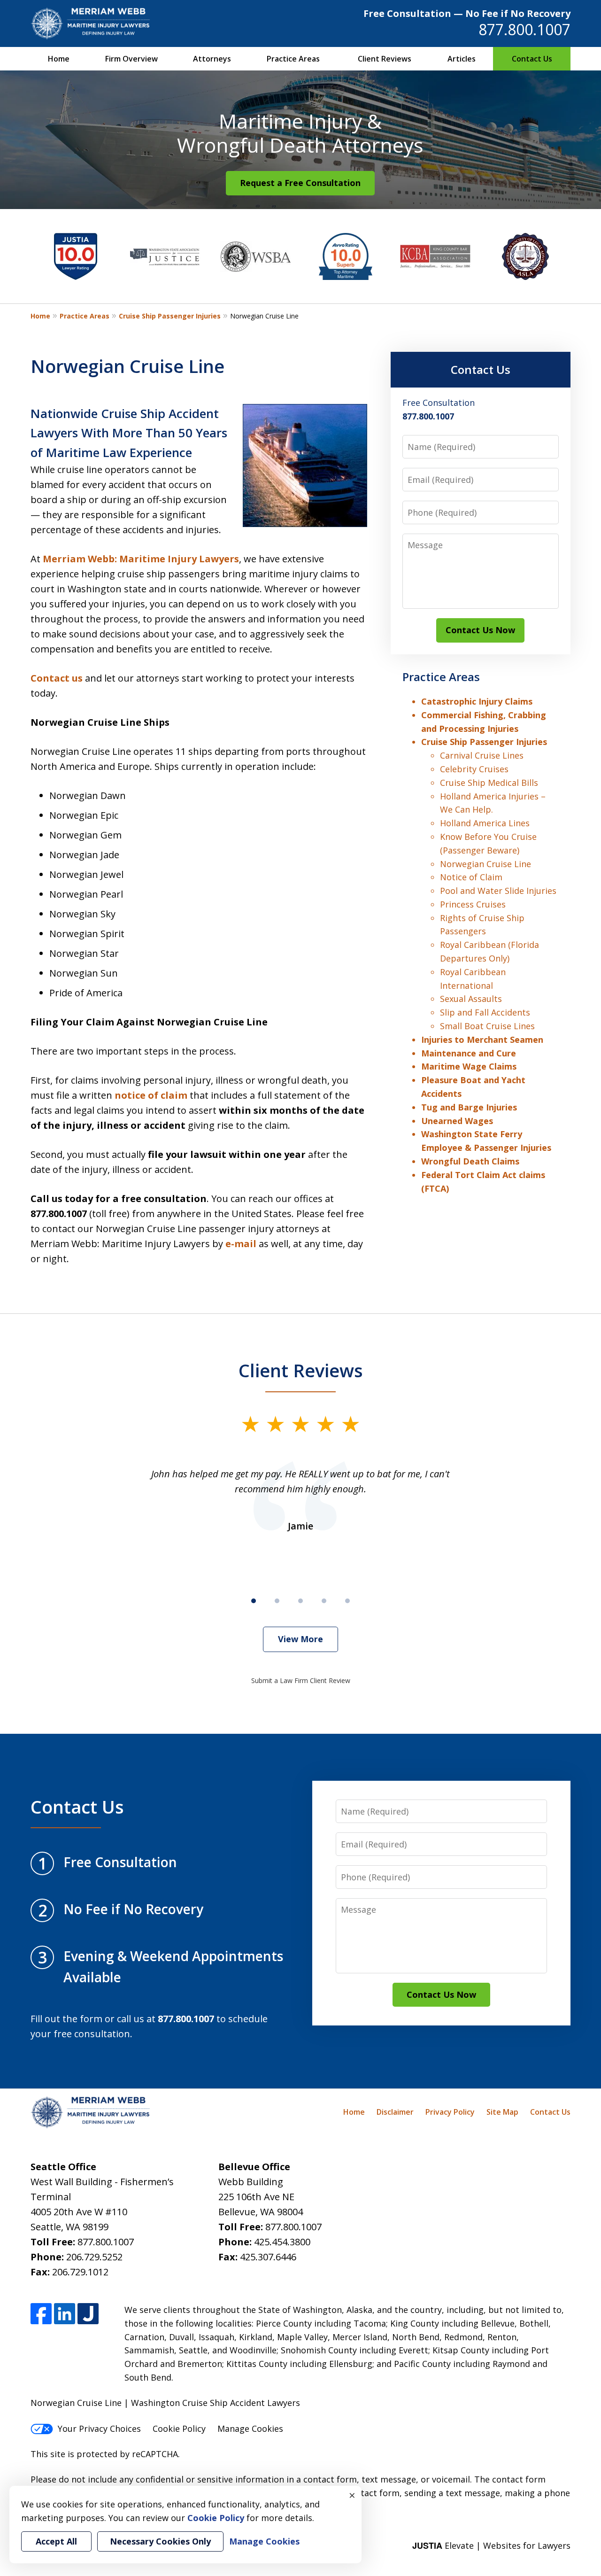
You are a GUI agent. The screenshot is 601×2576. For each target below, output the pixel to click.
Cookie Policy (179, 2429)
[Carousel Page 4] (324, 1601)
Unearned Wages (457, 1121)
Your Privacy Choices (99, 2429)
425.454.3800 (282, 2242)
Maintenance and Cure (469, 1053)
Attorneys (212, 59)
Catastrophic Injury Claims (477, 701)
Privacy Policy (450, 2112)
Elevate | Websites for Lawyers (491, 2545)
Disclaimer (395, 2112)
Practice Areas (293, 59)
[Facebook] (41, 2314)
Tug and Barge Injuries (469, 1107)
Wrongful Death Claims (470, 1161)
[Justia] (88, 2314)
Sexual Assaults (471, 999)
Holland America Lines (485, 823)
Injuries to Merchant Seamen (482, 1040)
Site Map (502, 2112)
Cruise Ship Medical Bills (489, 783)
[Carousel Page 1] (254, 1601)
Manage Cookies (250, 2429)
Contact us (57, 678)
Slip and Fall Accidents (485, 1012)
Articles (462, 59)
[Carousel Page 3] (300, 1601)
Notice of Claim (471, 877)
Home (59, 59)
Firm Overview (131, 59)
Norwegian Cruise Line (485, 864)
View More (300, 1639)
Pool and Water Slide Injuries (498, 891)
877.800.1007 (524, 29)
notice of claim (151, 1095)
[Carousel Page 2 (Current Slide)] (277, 1601)
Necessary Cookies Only (160, 2541)
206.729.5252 (94, 2257)
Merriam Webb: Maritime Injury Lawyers (141, 559)
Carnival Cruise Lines (482, 755)
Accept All (56, 2541)
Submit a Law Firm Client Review (301, 1680)
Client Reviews (385, 59)
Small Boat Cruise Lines (487, 1026)
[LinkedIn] (65, 2314)
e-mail (241, 1244)
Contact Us (532, 59)
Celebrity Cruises (474, 769)
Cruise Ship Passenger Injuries (170, 316)
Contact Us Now (480, 630)
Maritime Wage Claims (469, 1066)
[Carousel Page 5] (347, 1601)
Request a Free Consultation (300, 183)
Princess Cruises (473, 904)
